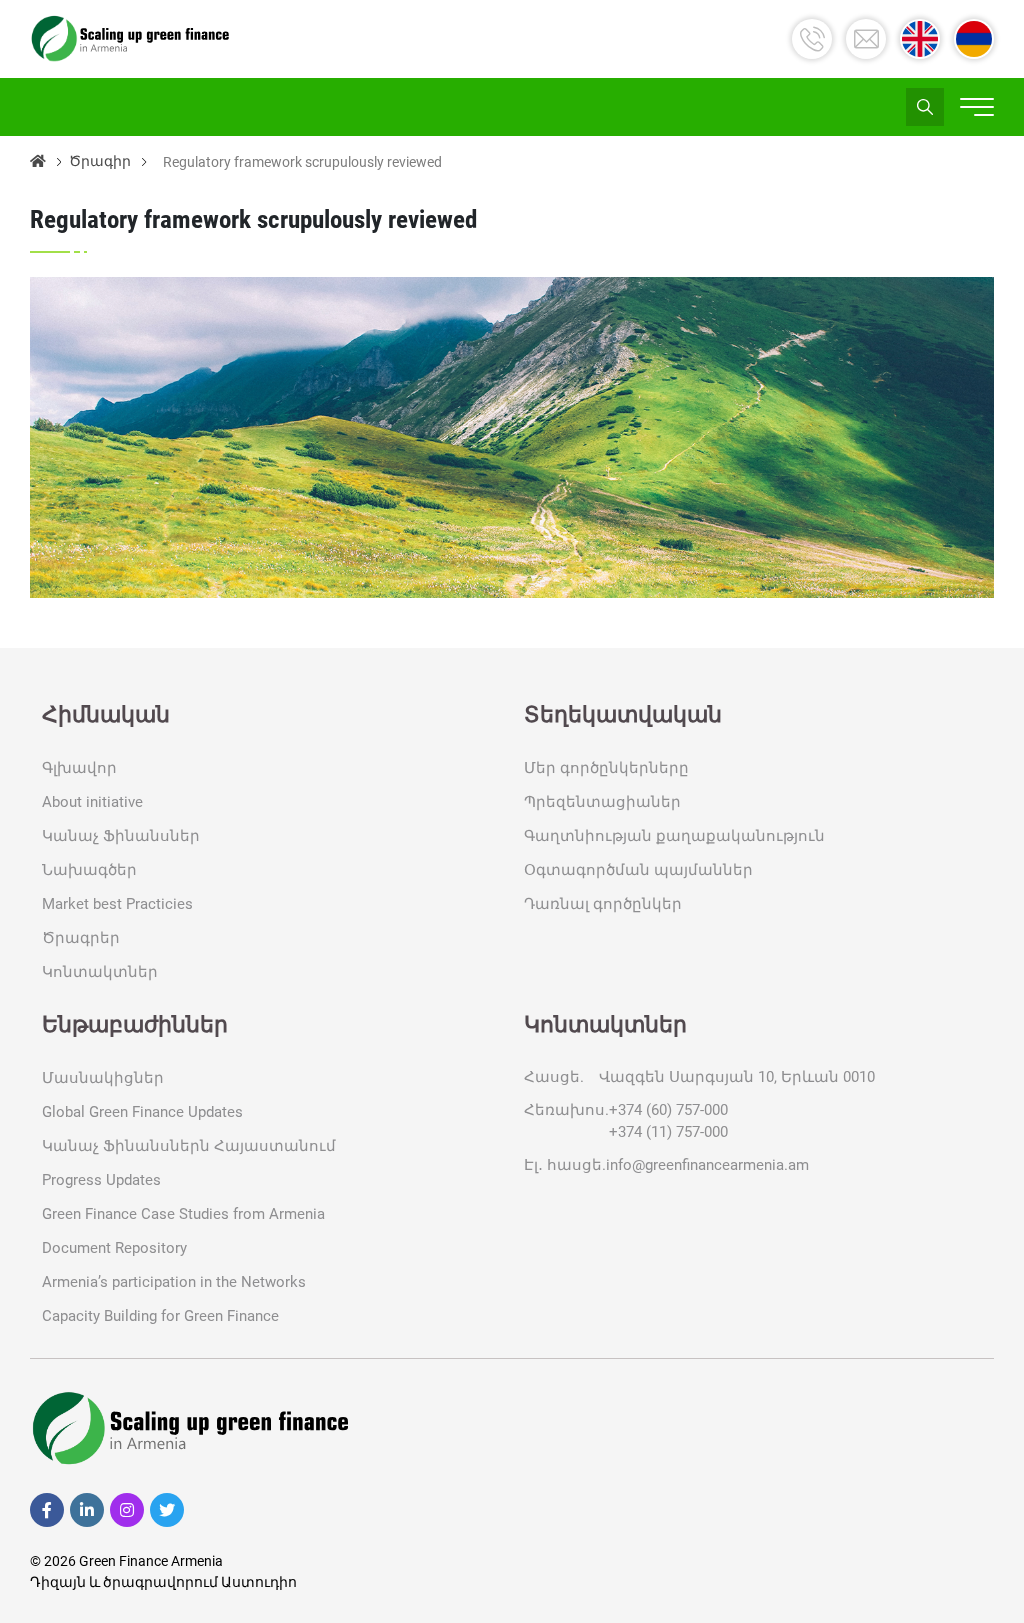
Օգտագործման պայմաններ (638, 870)
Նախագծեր (89, 870)
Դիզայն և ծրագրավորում (125, 1582)
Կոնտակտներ (100, 972)
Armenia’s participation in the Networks (174, 1282)
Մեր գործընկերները (606, 768)
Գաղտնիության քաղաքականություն (674, 836)
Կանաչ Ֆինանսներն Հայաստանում (189, 1146)
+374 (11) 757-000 (668, 1132)
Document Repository (114, 1248)
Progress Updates (101, 1180)
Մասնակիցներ (103, 1078)
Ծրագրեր (81, 938)
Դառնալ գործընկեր (603, 904)
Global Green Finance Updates (142, 1112)
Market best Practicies (117, 904)
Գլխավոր (79, 768)
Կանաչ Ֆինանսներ (121, 836)
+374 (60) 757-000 (668, 1110)
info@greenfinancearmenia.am (707, 1165)
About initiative (92, 802)
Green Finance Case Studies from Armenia (183, 1214)
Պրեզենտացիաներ (602, 802)
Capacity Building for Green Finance (160, 1316)
